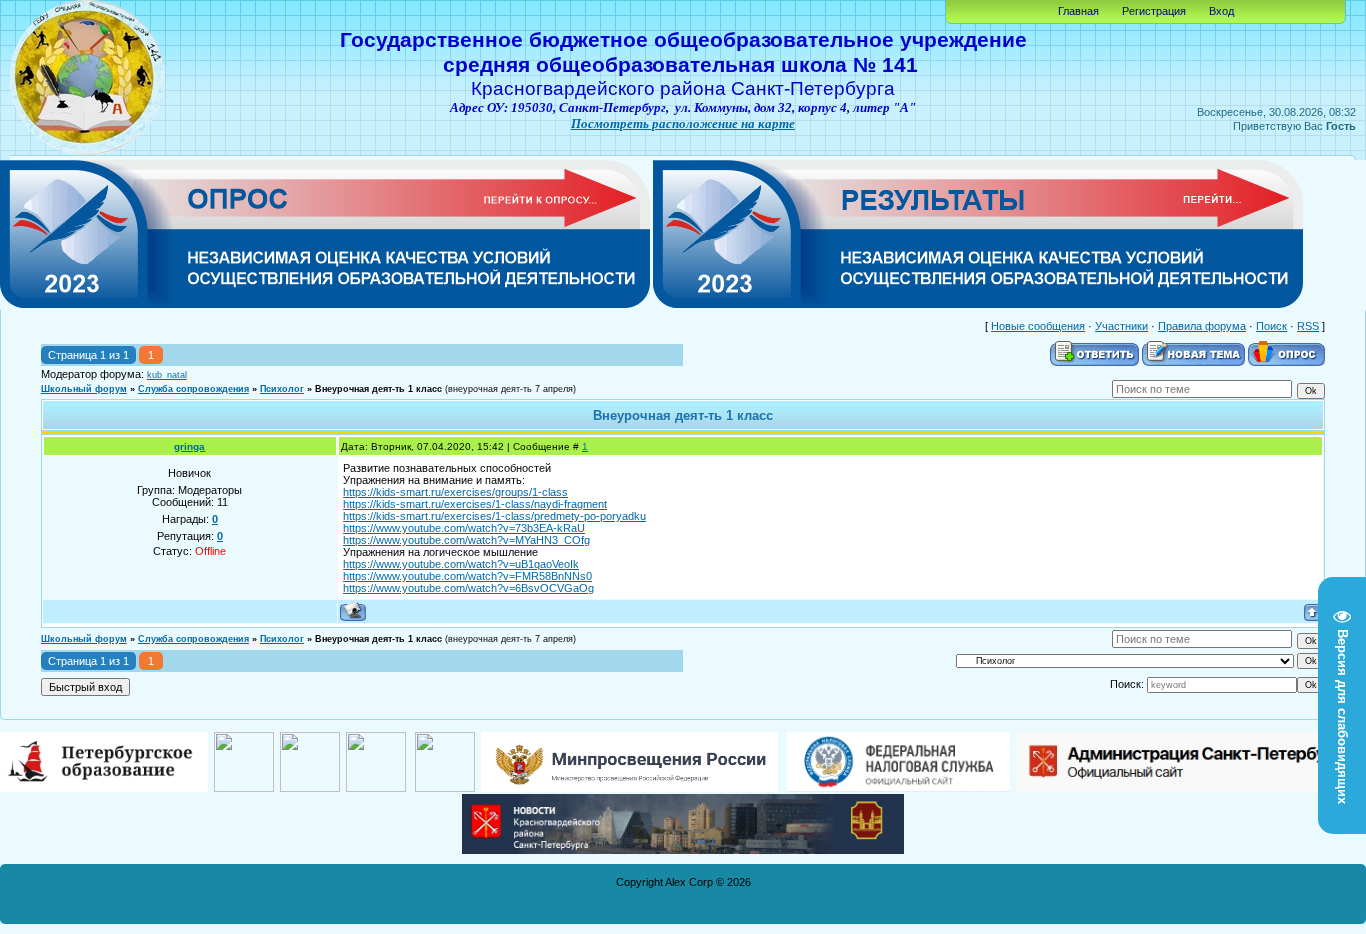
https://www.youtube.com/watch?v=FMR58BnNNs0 (467, 576)
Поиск (1271, 326)
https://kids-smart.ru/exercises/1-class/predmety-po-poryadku (494, 516)
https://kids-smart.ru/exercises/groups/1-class (455, 492)
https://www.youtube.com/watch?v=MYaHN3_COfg (466, 540)
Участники (1121, 326)
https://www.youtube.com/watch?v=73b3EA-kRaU (464, 528)
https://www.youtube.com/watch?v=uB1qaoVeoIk (461, 564)
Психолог (282, 389)
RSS (1308, 326)
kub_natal (167, 375)
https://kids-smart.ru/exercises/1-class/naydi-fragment (475, 504)
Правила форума (1202, 326)
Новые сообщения (1038, 326)
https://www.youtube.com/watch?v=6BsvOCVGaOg (468, 588)
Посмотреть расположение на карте (683, 123)
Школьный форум (84, 389)
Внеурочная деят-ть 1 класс (378, 389)
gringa (189, 446)
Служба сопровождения (193, 389)
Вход (1221, 11)
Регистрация (1154, 11)
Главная (1078, 11)
